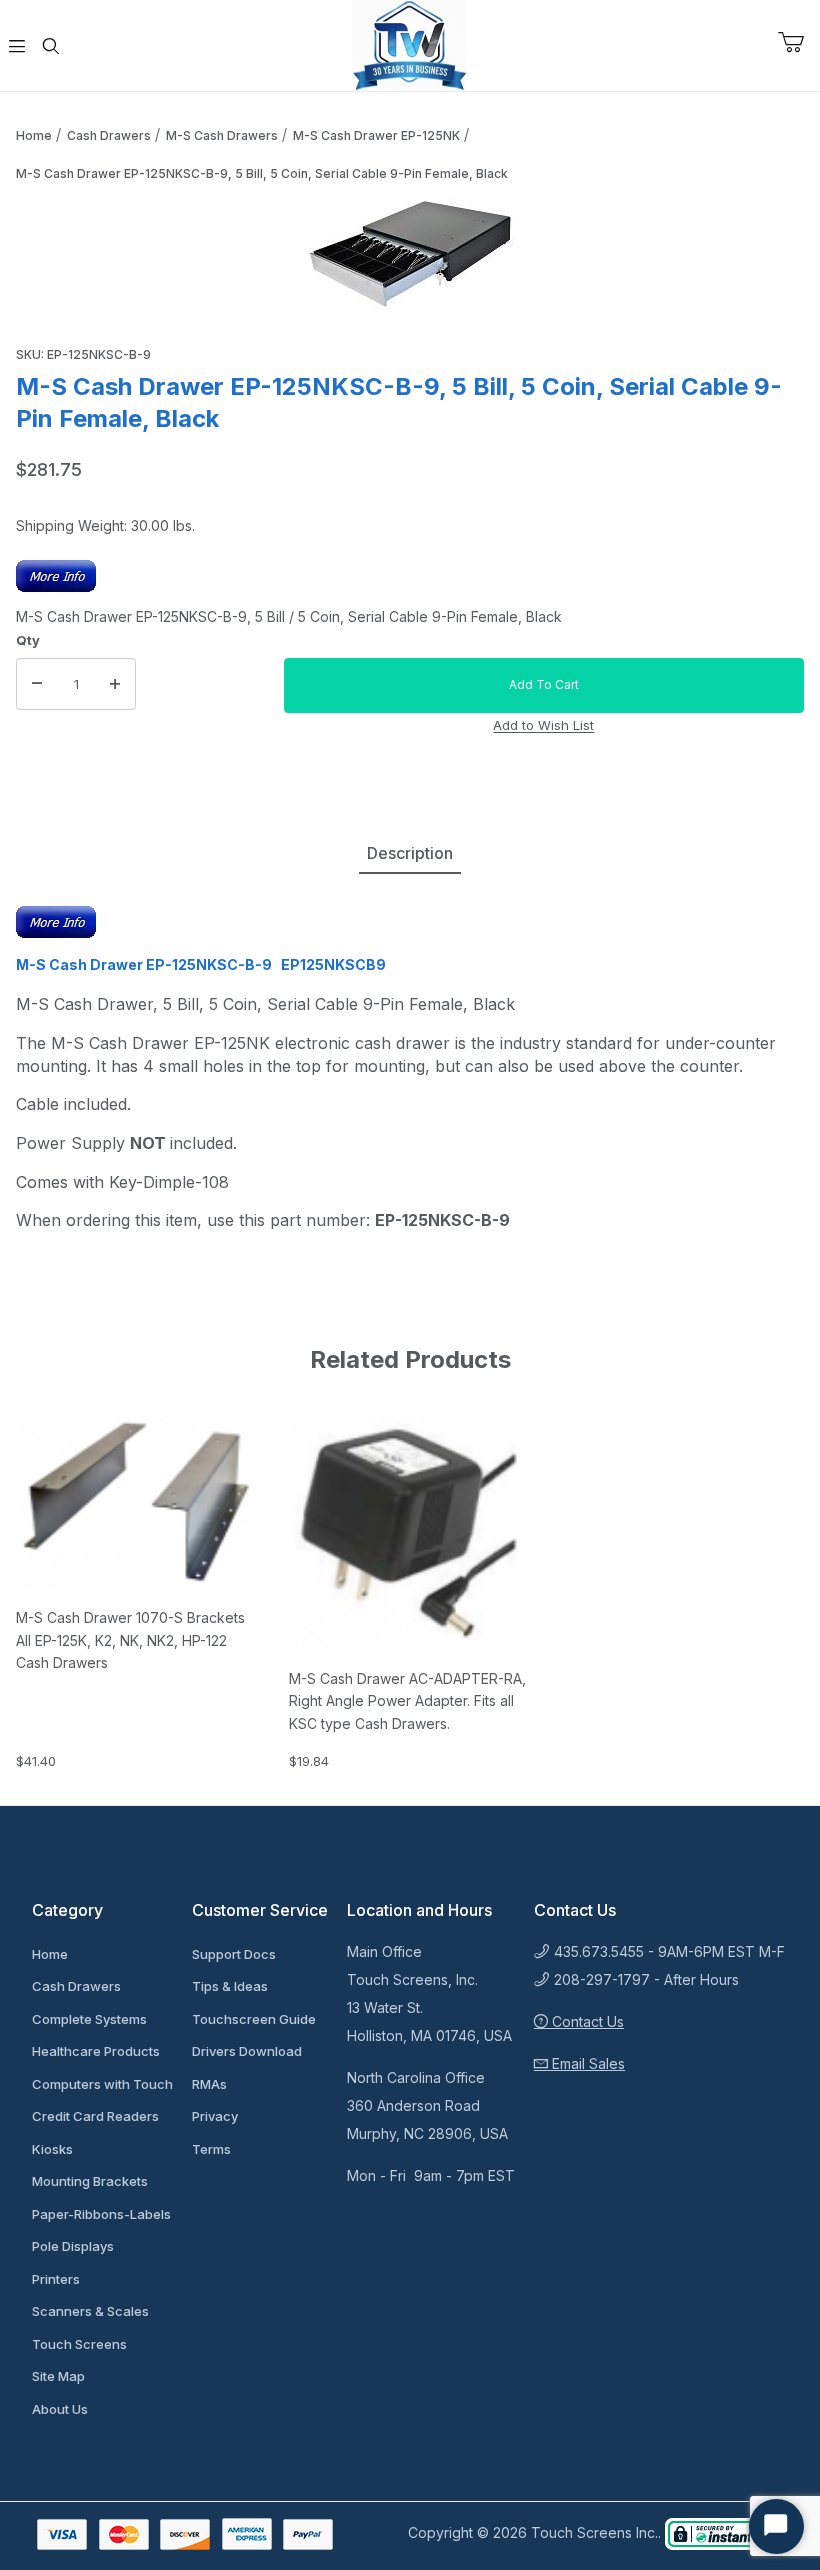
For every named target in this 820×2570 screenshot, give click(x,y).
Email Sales (586, 2063)
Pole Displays (73, 2246)
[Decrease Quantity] (37, 684)
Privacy (215, 2116)
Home (34, 135)
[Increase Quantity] (115, 684)
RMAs (209, 2084)
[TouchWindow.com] (409, 43)
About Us (60, 2409)
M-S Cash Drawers (222, 135)
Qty (28, 640)
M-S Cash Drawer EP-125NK (376, 135)
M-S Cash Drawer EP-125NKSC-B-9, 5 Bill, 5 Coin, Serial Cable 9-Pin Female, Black (262, 173)
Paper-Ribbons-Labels (101, 2214)
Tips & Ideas (230, 1986)
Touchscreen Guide (254, 2019)
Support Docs (234, 1954)
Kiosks (52, 2149)
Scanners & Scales (90, 2311)
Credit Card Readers (95, 2116)
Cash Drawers (109, 135)
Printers (56, 2279)
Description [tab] (410, 853)
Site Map (58, 2376)
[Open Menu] (17, 46)
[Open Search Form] (51, 46)
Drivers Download (247, 2051)
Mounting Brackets (90, 2181)
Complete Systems (89, 2019)
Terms (211, 2149)
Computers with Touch (102, 2084)
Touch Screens (79, 2344)
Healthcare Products (96, 2051)
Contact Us (586, 2021)
